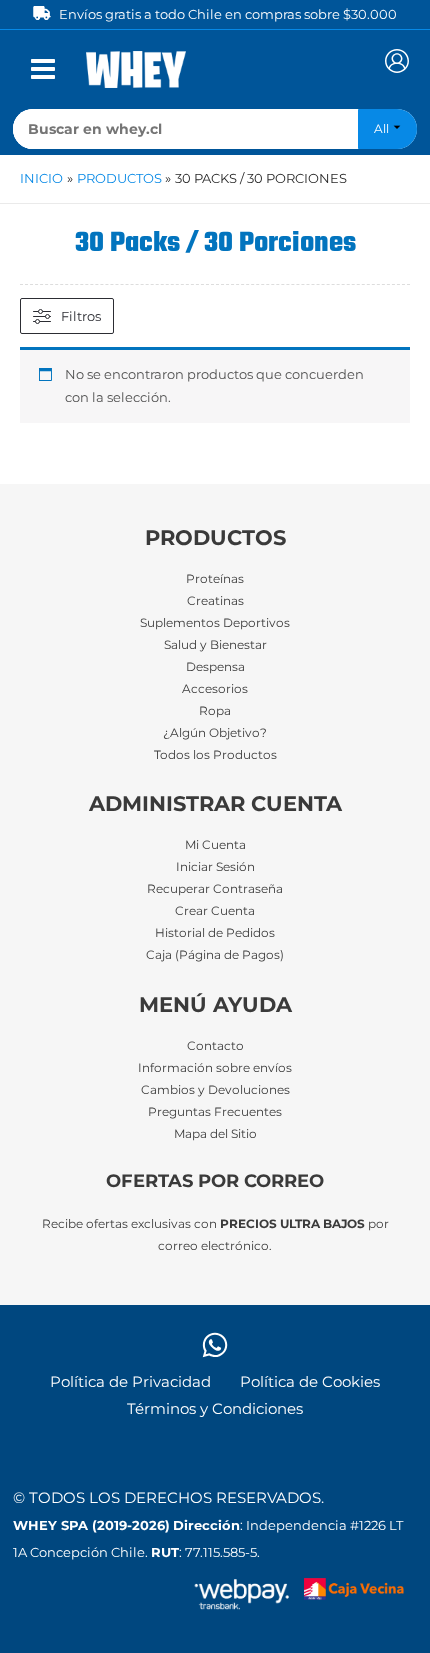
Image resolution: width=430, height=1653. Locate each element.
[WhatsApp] (215, 1345)
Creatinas (215, 601)
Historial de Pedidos (215, 933)
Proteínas (215, 579)
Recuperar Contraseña (215, 889)
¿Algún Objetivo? (215, 733)
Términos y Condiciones (215, 1409)
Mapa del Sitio (215, 1134)
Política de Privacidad (130, 1382)
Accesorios (215, 689)
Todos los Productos (215, 755)
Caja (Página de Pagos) (215, 955)
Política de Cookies (310, 1382)
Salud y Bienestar (215, 645)
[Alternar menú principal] (43, 69)
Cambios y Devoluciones (215, 1090)
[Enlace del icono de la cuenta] (397, 61)
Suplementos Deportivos (215, 623)
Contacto (215, 1046)
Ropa (215, 711)
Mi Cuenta (215, 845)
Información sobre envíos (215, 1068)
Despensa (215, 667)
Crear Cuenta (215, 911)
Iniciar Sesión (215, 867)
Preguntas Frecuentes (215, 1112)
